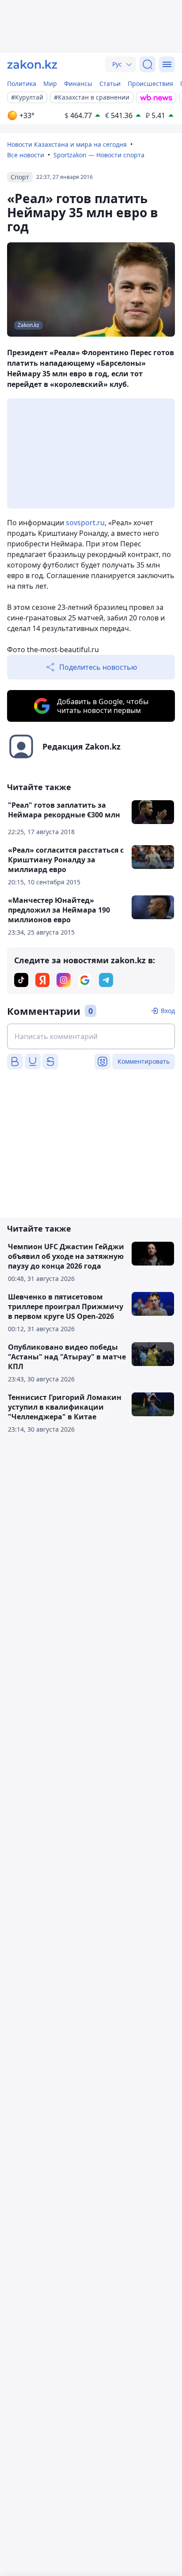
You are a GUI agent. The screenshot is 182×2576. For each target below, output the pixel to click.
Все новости (26, 155)
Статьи (110, 84)
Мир (50, 84)
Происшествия (150, 84)
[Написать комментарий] (91, 1036)
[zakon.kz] (32, 64)
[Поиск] (148, 64)
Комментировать (144, 1061)
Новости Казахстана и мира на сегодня (67, 144)
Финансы (78, 84)
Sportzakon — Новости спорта (99, 155)
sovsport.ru (85, 523)
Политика (22, 84)
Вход (168, 1011)
